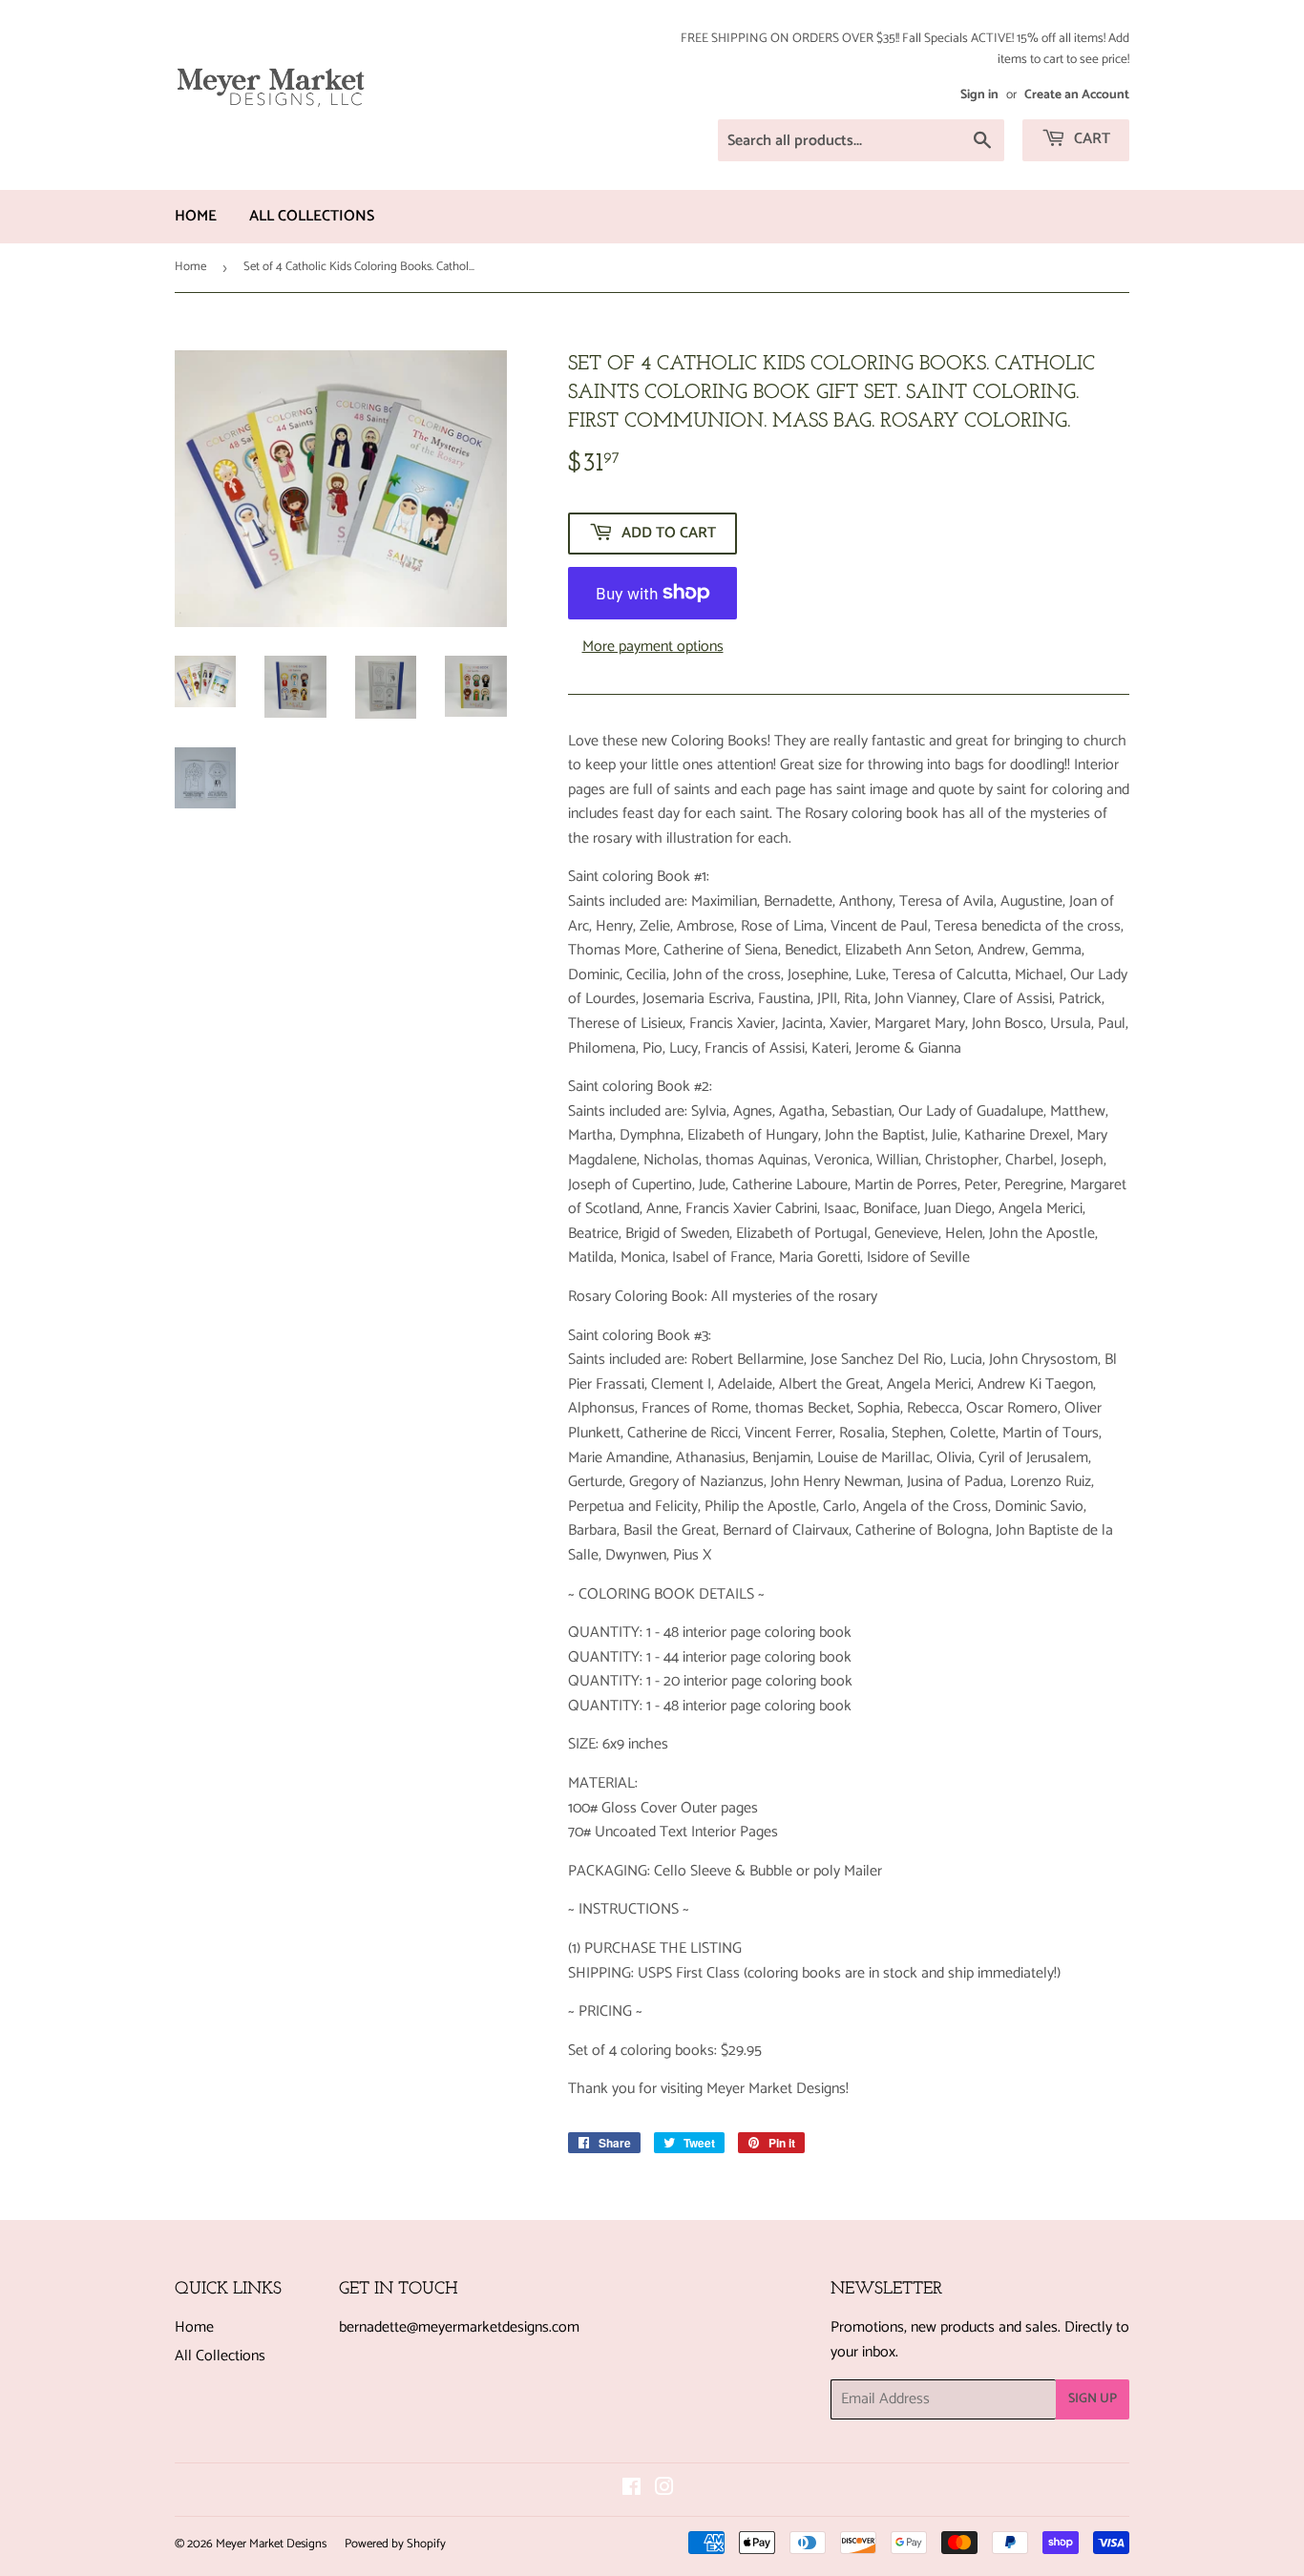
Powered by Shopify (395, 2544)
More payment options (653, 647)
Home (196, 216)
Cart (1090, 139)
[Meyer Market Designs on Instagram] (664, 2490)
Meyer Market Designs (271, 2544)
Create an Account (1077, 94)
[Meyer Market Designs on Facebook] (631, 2490)
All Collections (312, 216)
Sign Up (1093, 2399)
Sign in (979, 94)
